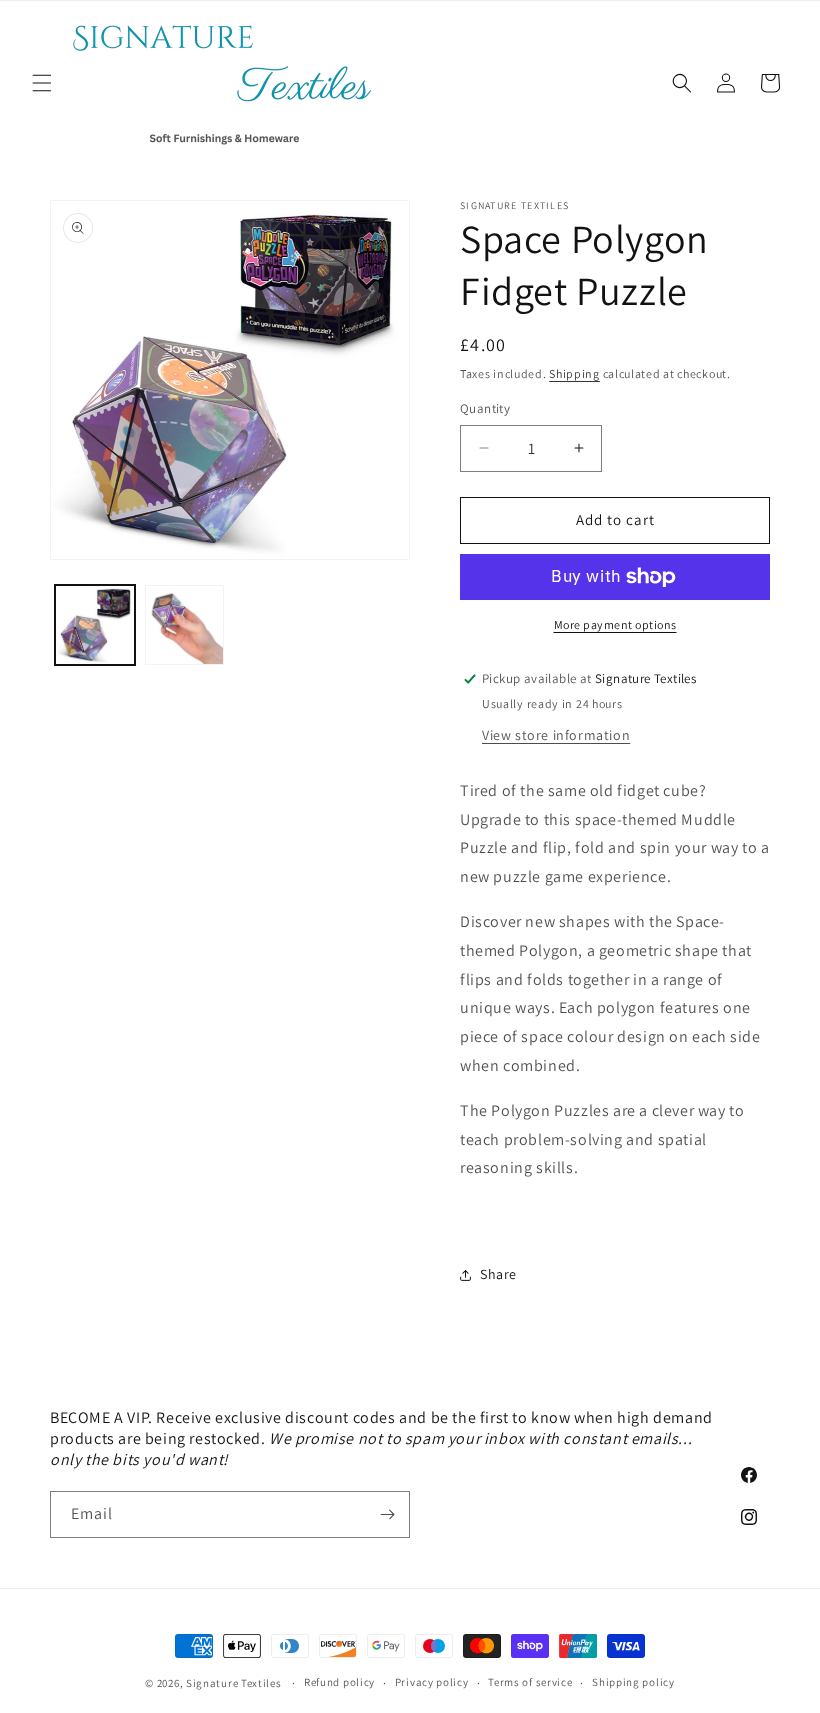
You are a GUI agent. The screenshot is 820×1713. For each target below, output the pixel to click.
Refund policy (339, 1682)
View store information (556, 735)
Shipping (574, 373)
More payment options (615, 624)
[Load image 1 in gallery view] (95, 625)
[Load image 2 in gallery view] (185, 625)
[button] (42, 83)
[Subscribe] (387, 1514)
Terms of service (530, 1682)
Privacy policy (432, 1682)
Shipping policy (633, 1682)
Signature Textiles (234, 1683)
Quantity (485, 408)
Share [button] (498, 1274)
